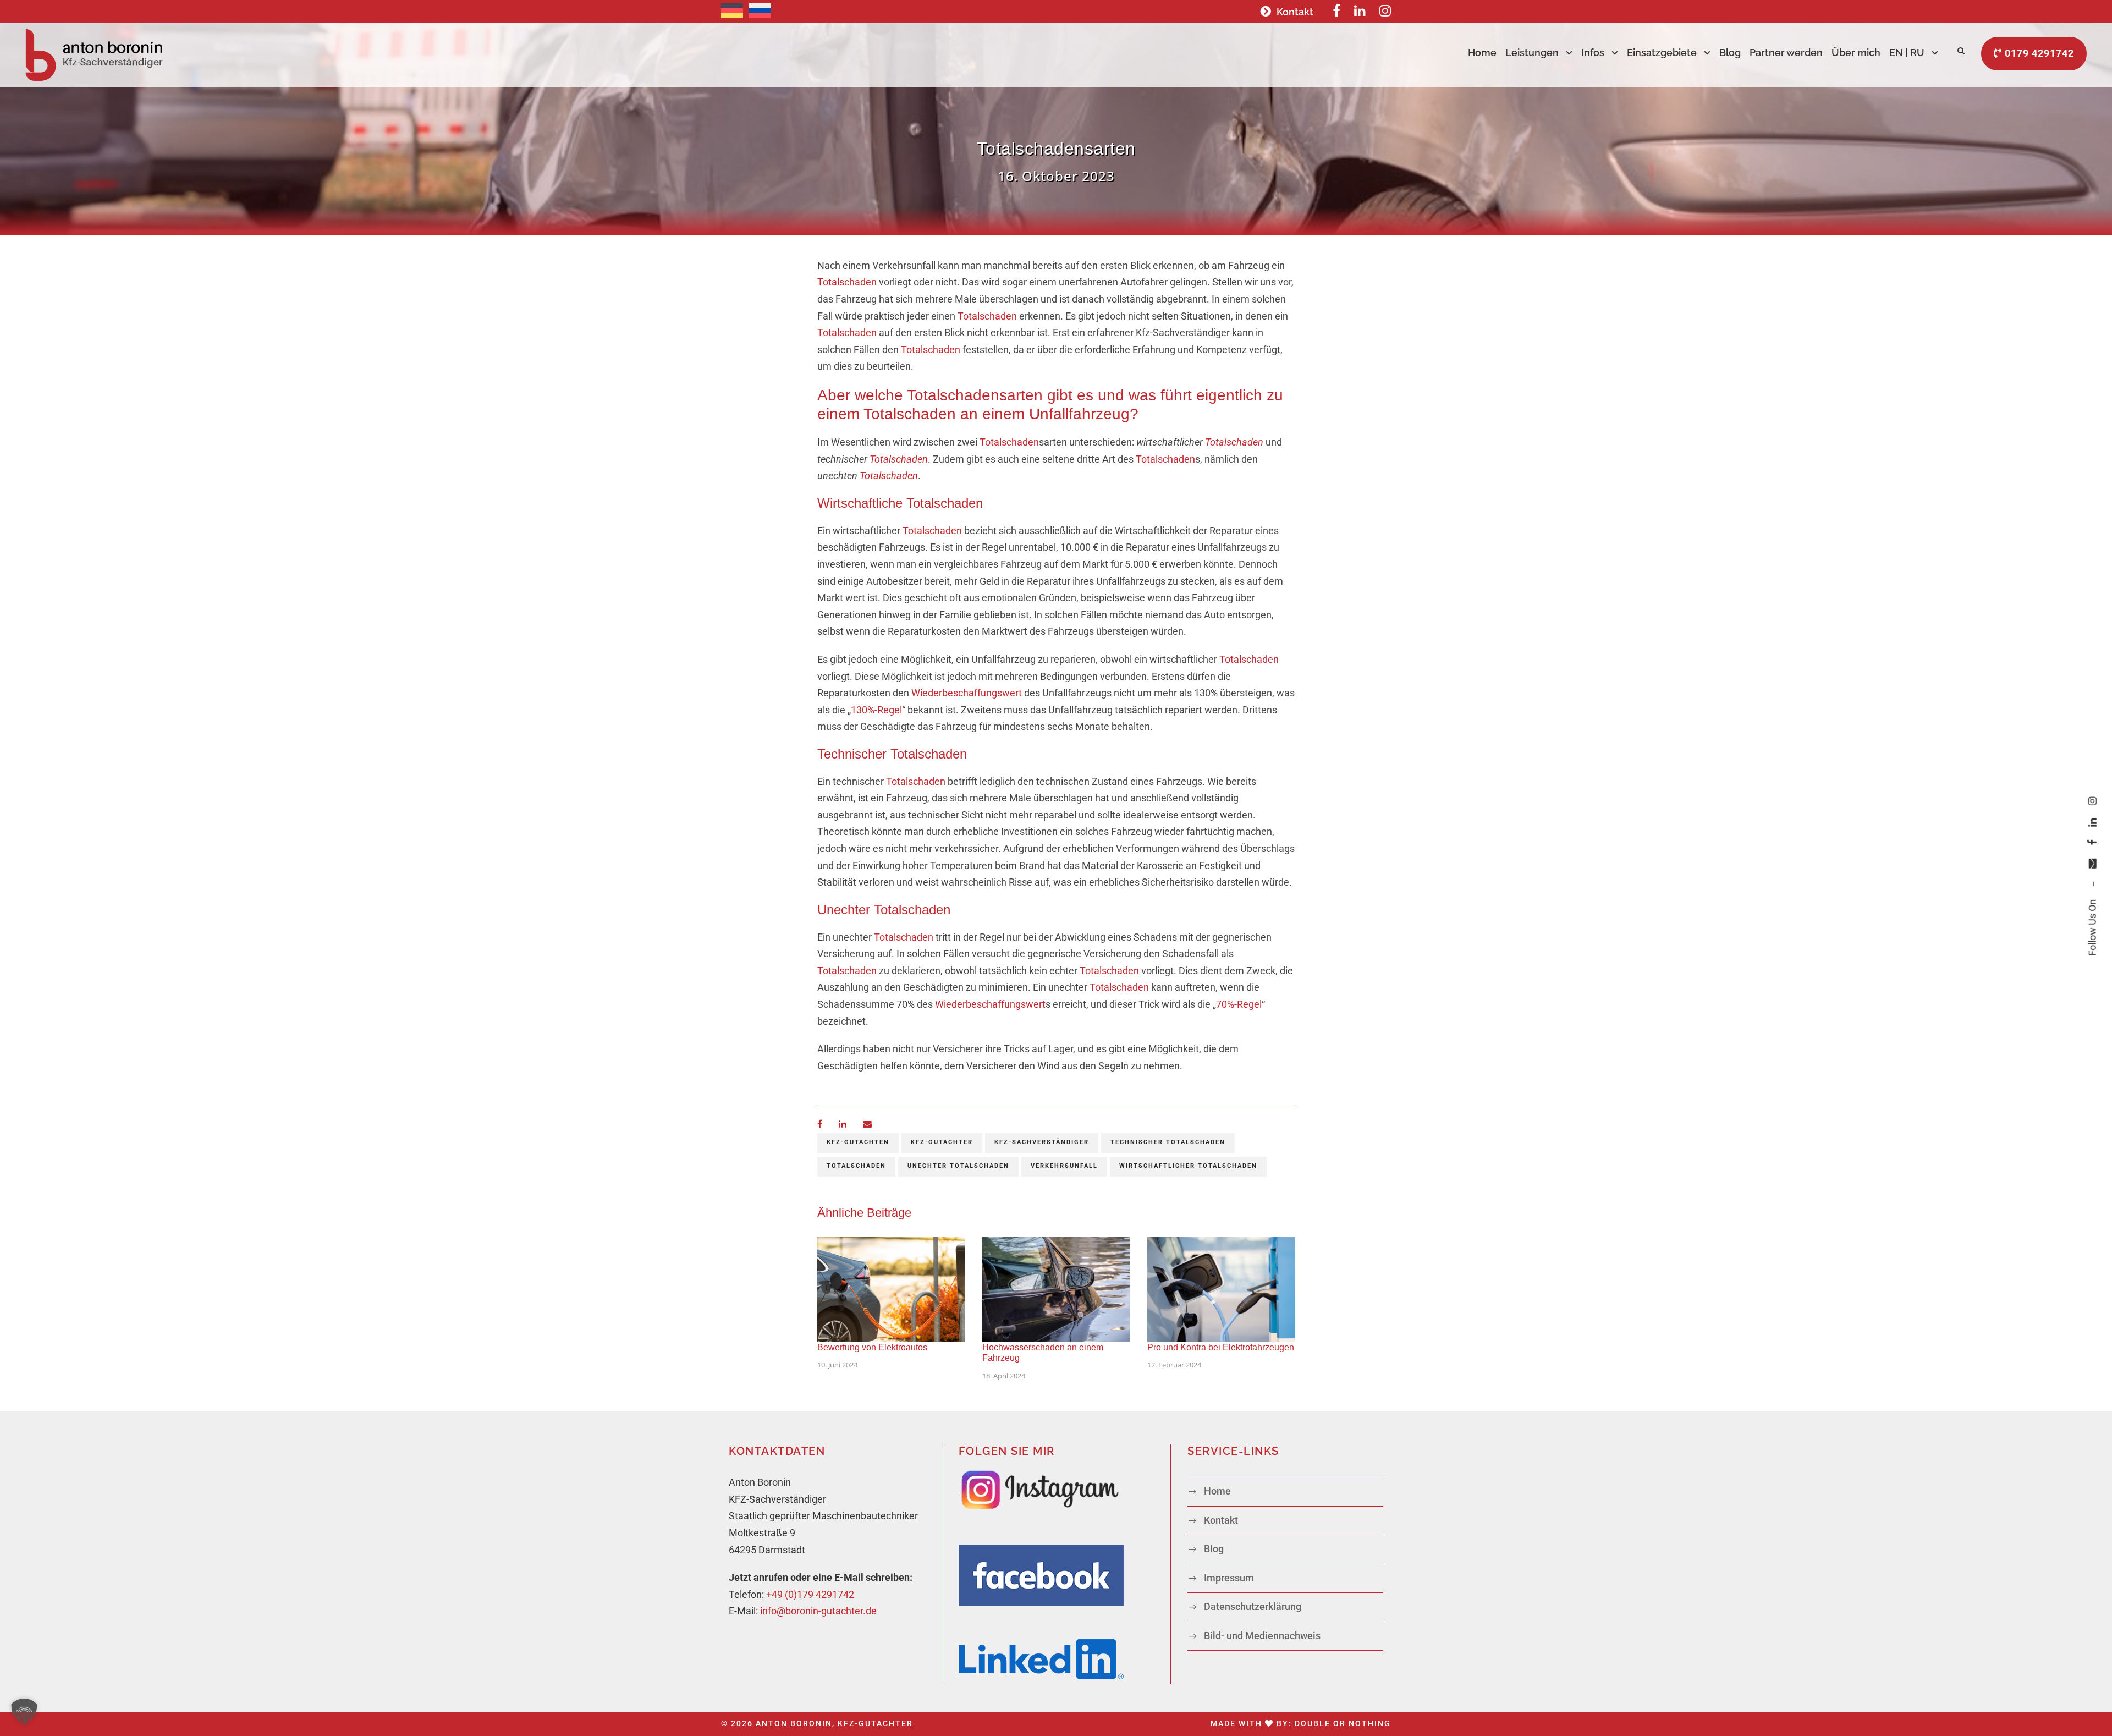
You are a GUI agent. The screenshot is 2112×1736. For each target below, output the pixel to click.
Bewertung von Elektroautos (872, 1347)
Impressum (1229, 1578)
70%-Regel (1239, 1004)
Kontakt (1295, 12)
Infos (1593, 53)
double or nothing (1343, 1723)
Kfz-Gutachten (858, 1142)
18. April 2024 (1004, 1376)
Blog (1730, 53)
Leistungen (1532, 53)
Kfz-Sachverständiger (1042, 1142)
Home (1482, 53)
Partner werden (1786, 53)
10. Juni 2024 (837, 1365)
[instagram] (2092, 801)
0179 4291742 (2038, 53)
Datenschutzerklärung (1253, 1606)
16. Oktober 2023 (1056, 176)
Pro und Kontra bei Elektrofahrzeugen (1221, 1347)
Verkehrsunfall (1064, 1166)
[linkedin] (2092, 823)
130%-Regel (876, 710)
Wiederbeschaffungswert (967, 693)
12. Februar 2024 (1174, 1365)
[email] (2092, 864)
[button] (24, 1712)
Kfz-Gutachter (942, 1142)
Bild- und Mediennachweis (1262, 1636)
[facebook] (2092, 843)
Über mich (1856, 53)
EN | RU (1907, 53)
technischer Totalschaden (1168, 1142)
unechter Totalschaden (958, 1166)
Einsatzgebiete (1662, 53)
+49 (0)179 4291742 (810, 1594)
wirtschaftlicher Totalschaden (1188, 1166)
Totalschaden (847, 282)
